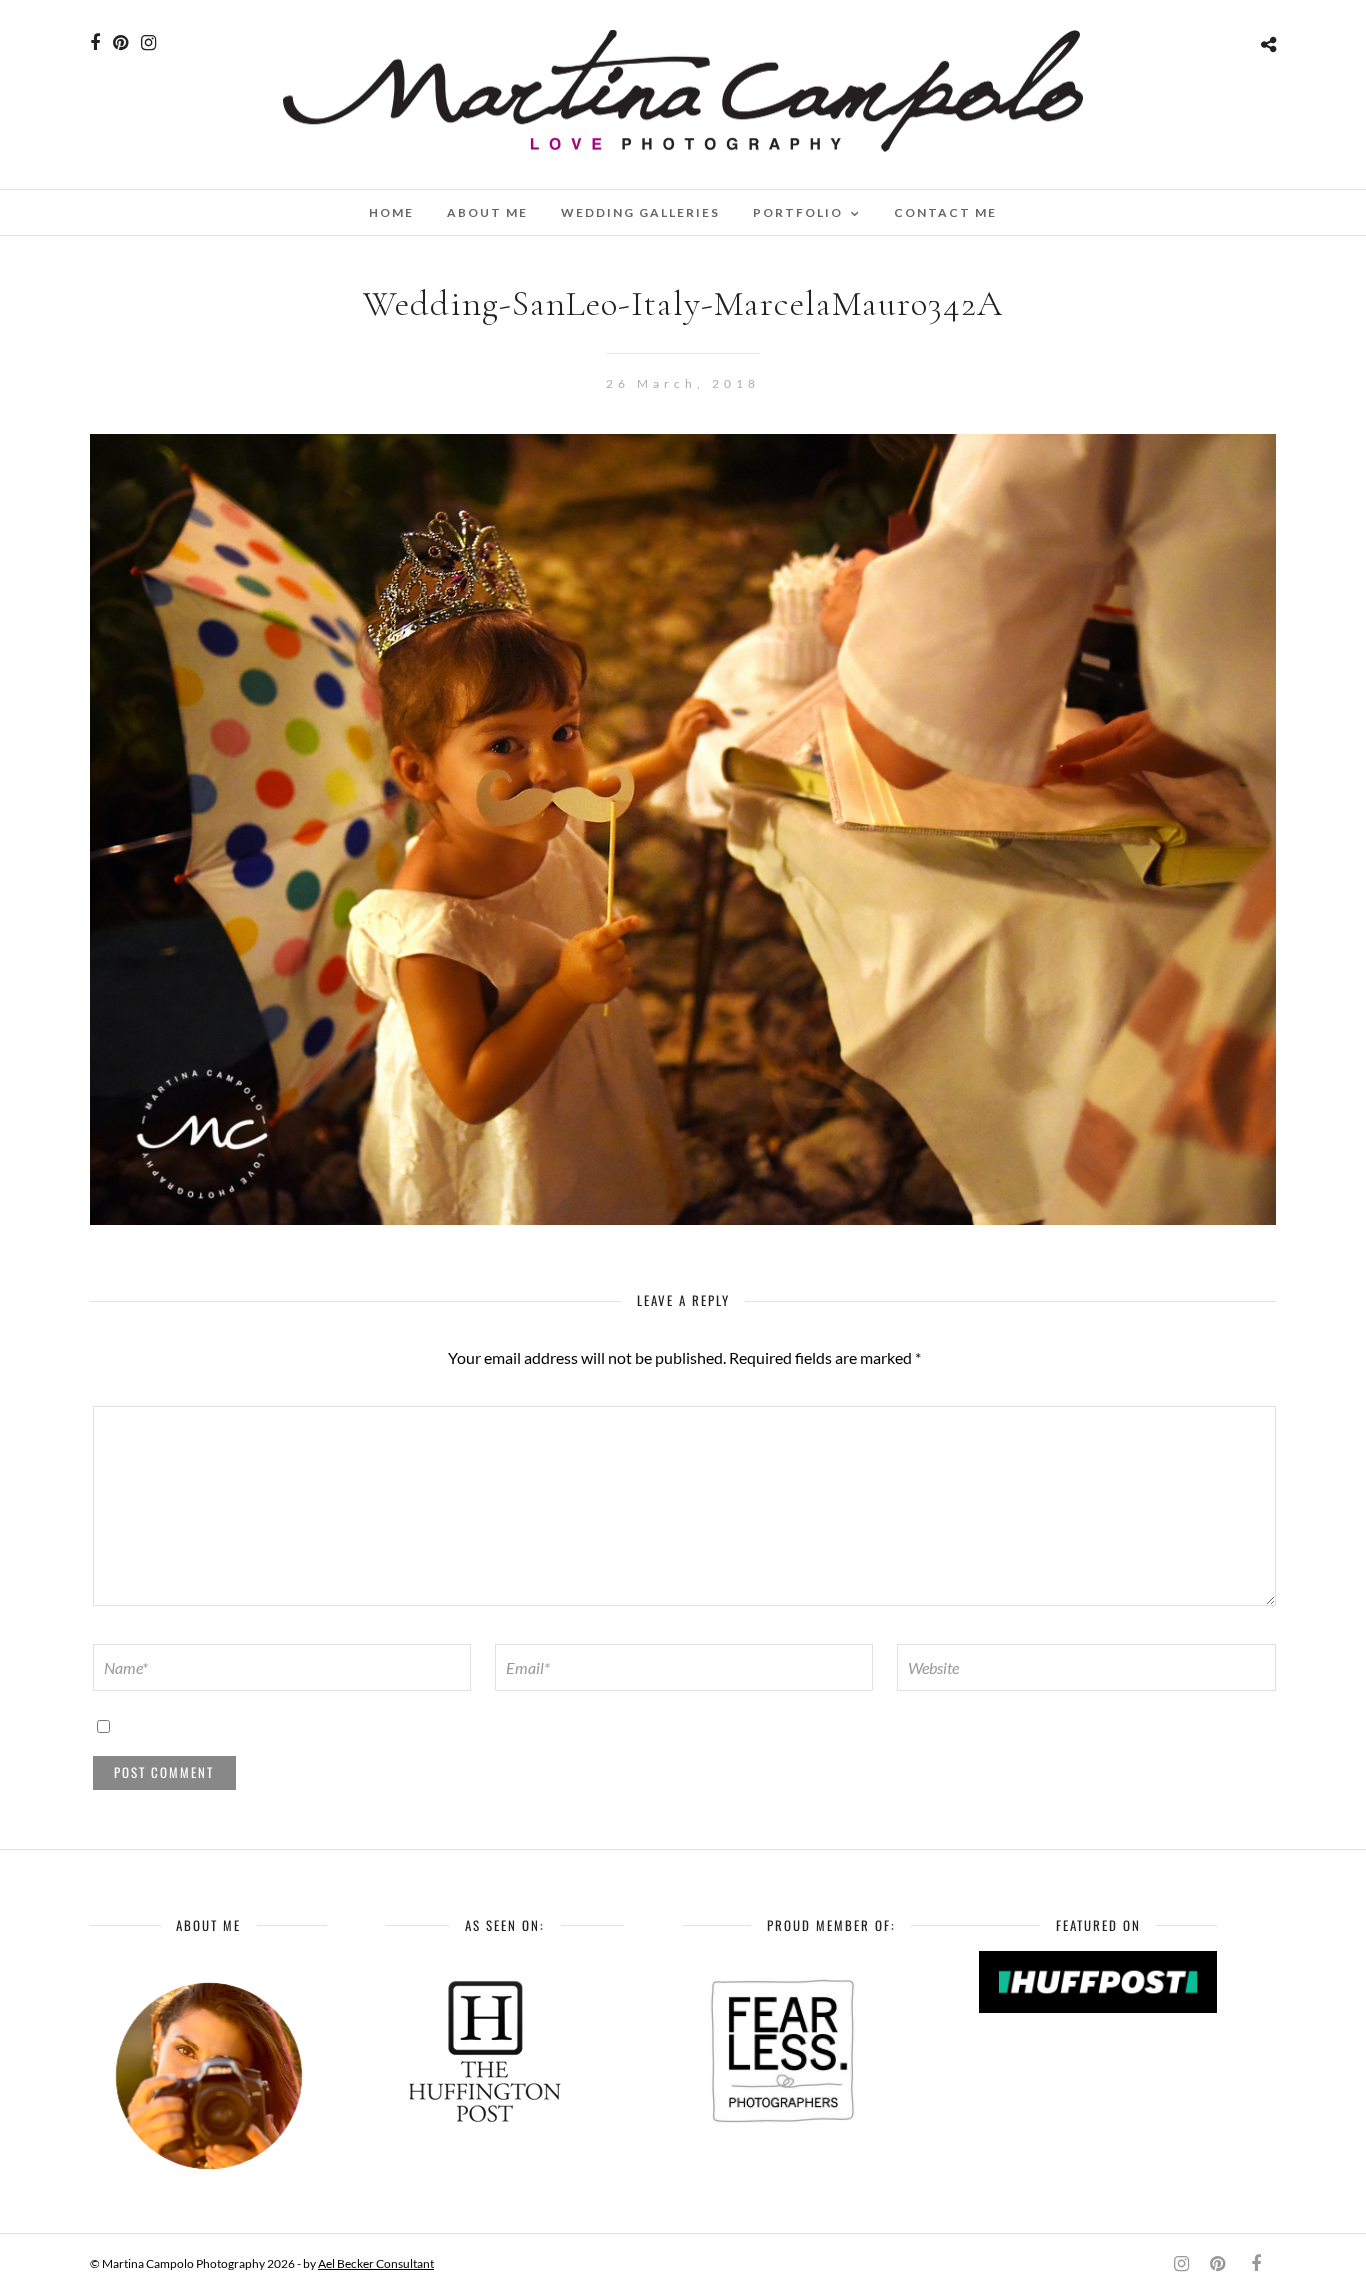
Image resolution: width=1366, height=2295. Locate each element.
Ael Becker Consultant (376, 2263)
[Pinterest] (120, 43)
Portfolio (798, 212)
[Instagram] (148, 43)
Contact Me (945, 212)
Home (391, 212)
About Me (487, 212)
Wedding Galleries (640, 212)
